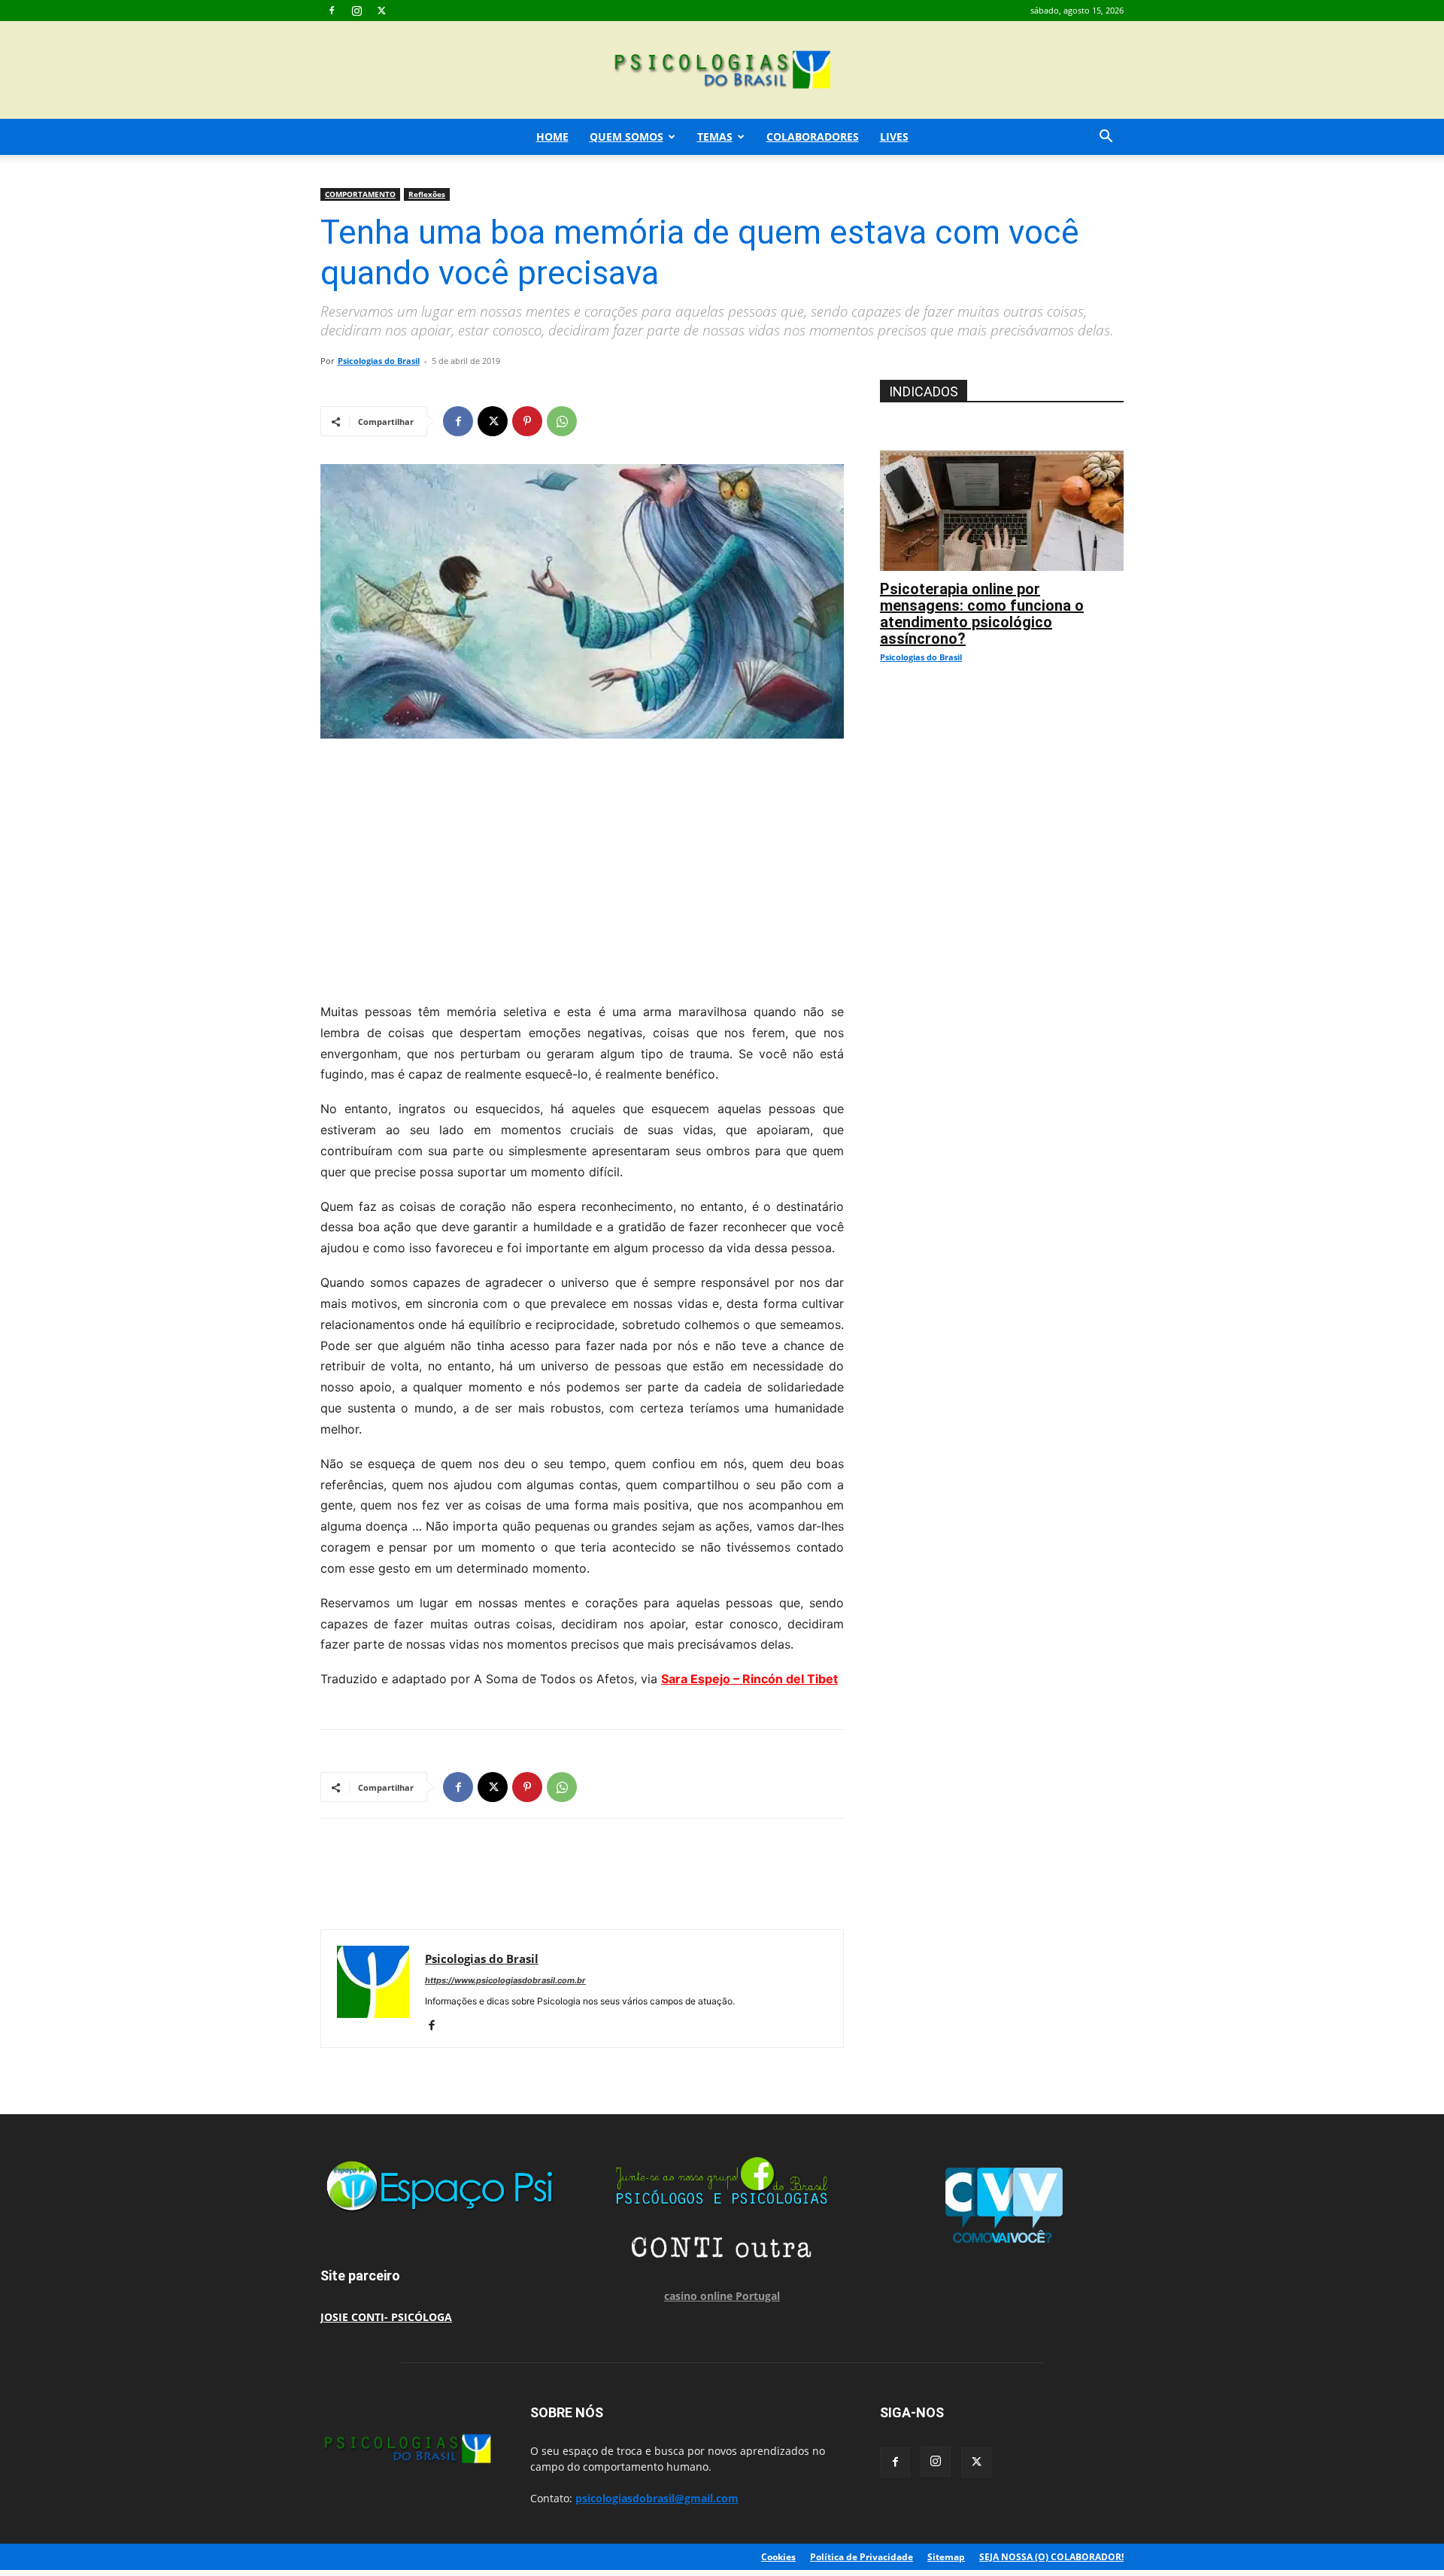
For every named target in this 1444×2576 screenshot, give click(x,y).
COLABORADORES (813, 137)
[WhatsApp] (562, 421)
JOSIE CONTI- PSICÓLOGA (386, 2317)
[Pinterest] (527, 421)
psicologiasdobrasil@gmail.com (657, 2498)
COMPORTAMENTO (360, 194)
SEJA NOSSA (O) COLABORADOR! (1051, 2557)
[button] (1106, 138)
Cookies (778, 2557)
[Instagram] (356, 11)
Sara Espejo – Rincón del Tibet (749, 1679)
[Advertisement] (582, 866)
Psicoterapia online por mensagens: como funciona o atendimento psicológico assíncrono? (982, 614)
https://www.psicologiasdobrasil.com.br (505, 1980)
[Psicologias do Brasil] (722, 71)
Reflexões (427, 194)
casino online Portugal (722, 2296)
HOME (552, 137)
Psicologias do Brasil (379, 361)
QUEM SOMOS (626, 137)
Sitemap (946, 2557)
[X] (381, 11)
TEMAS (715, 137)
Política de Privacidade (862, 2557)
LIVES (894, 137)
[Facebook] (332, 11)
